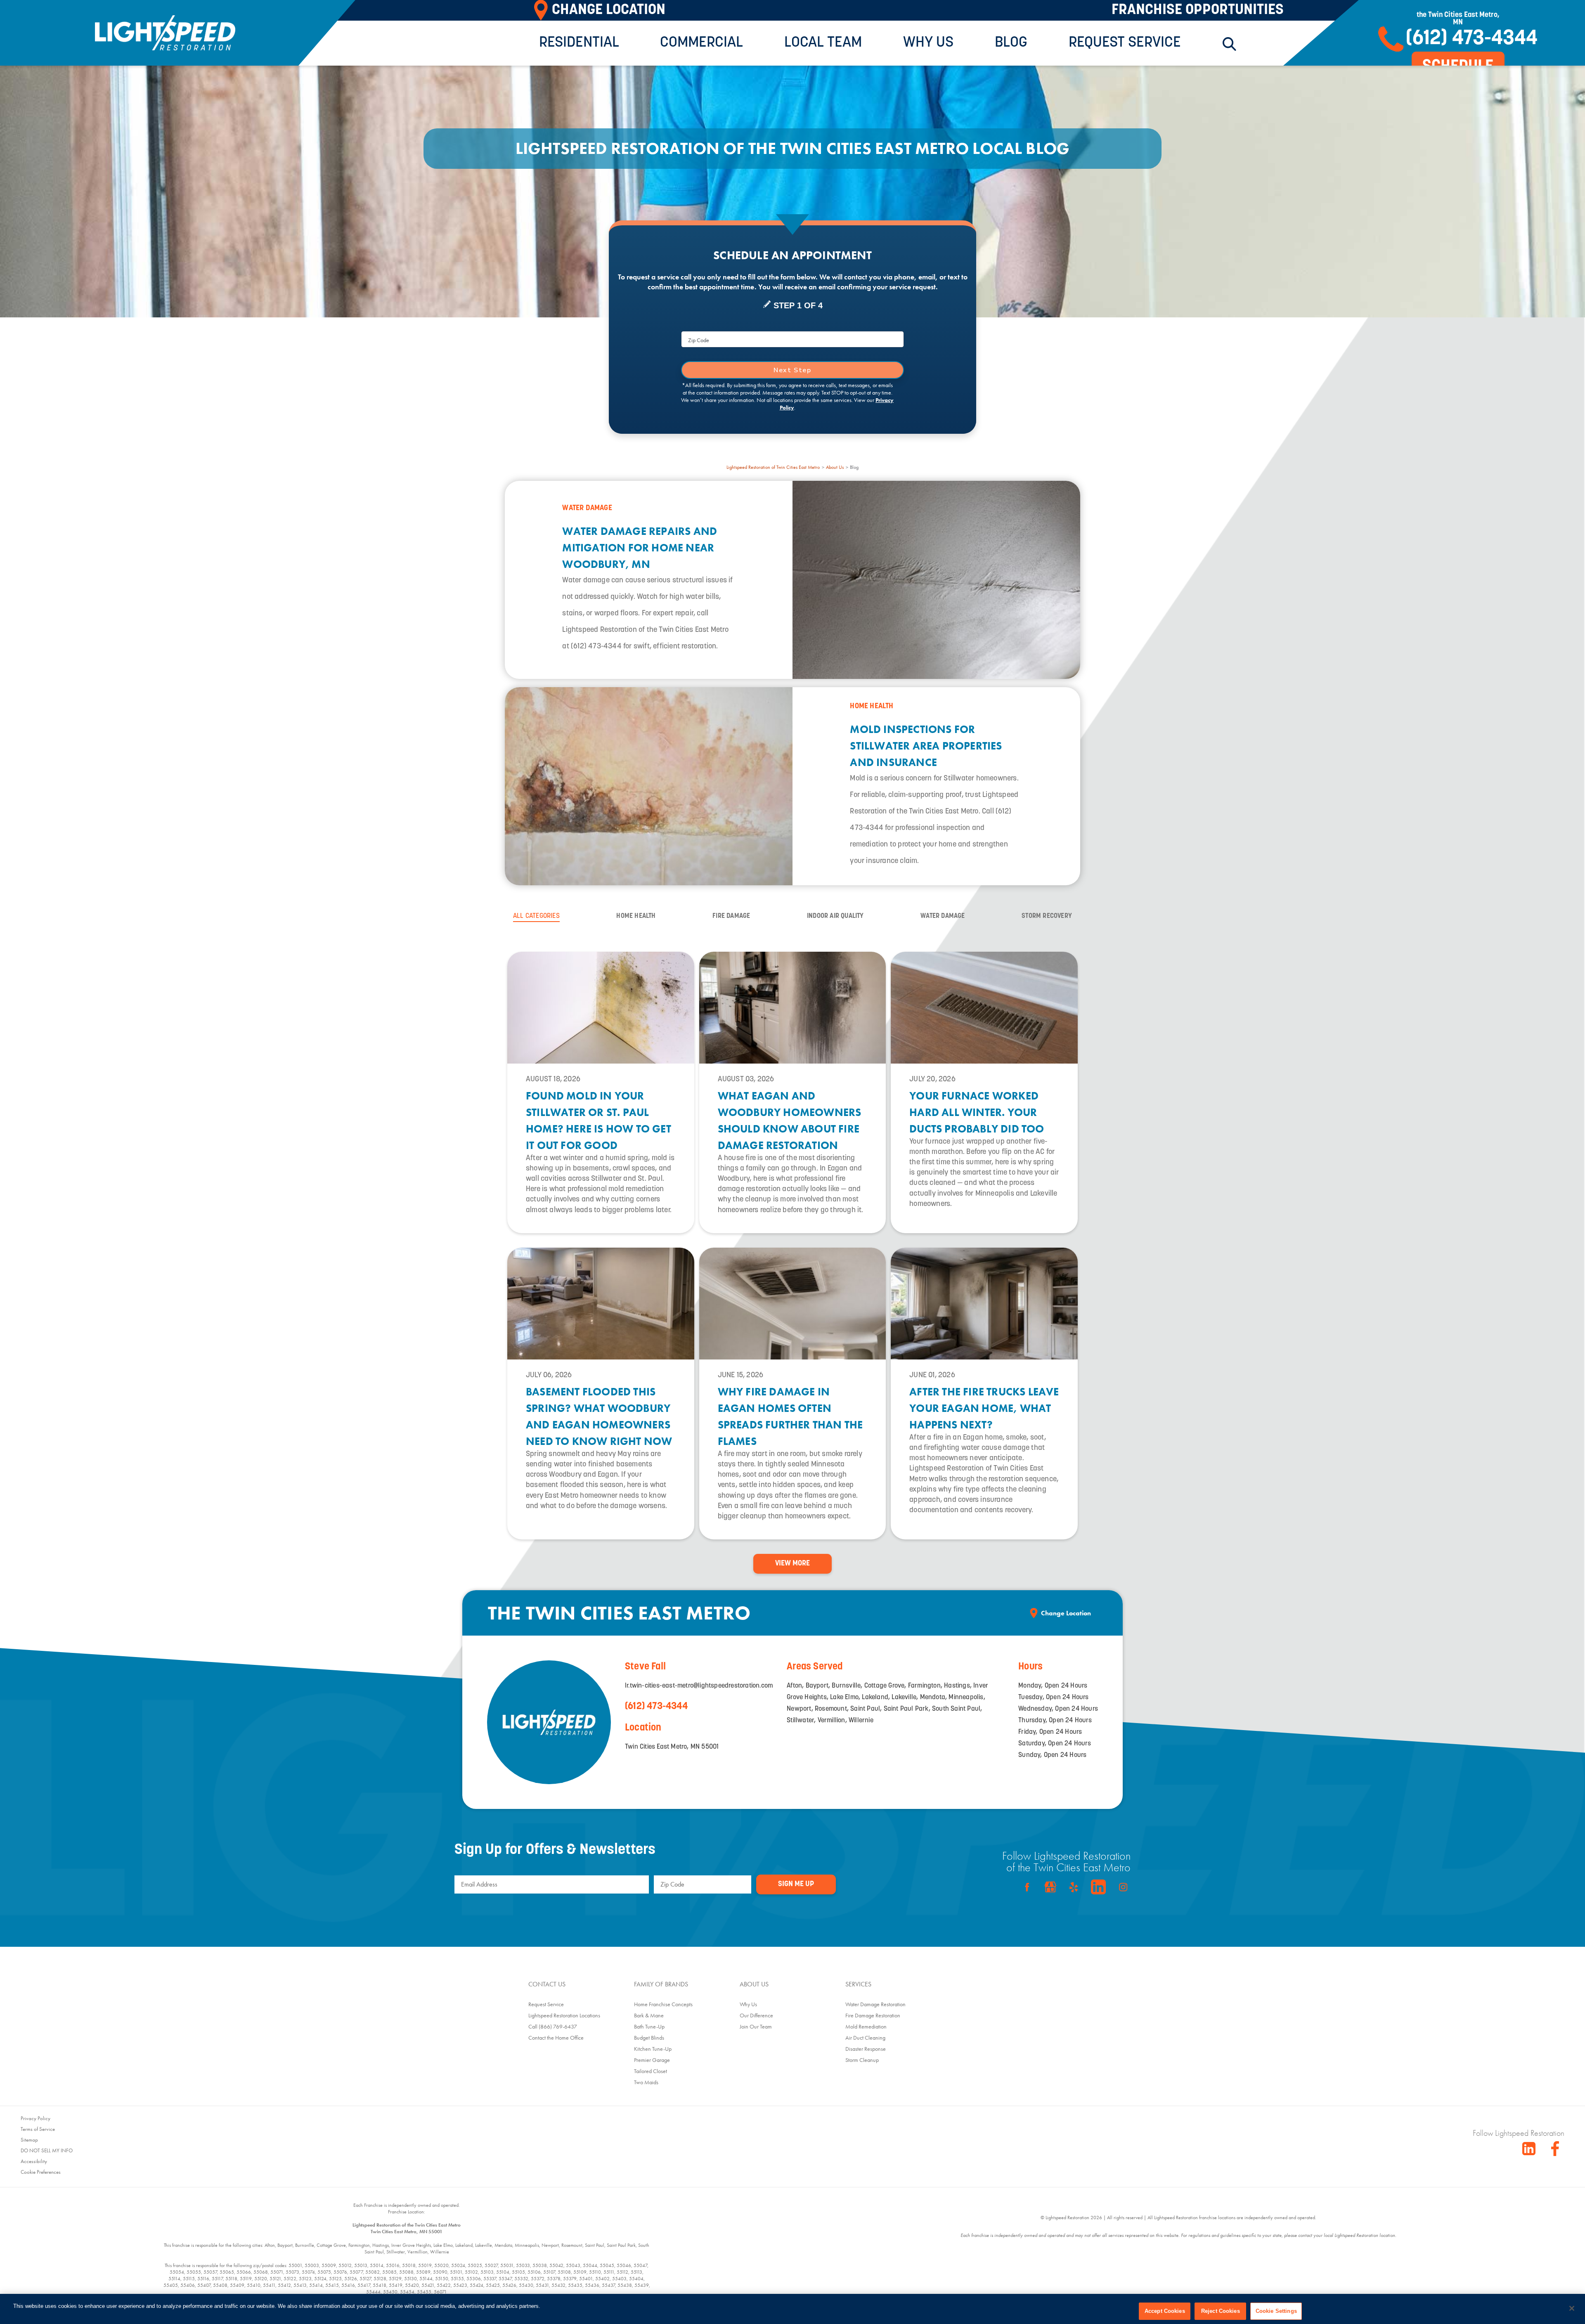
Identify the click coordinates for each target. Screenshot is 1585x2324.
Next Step (792, 370)
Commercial (701, 43)
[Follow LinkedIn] (1098, 1887)
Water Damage (943, 916)
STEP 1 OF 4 (798, 305)
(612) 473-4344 (656, 1707)
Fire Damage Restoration (873, 2015)
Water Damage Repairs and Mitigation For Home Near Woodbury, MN (640, 548)
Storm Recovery (1047, 916)
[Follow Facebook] (1027, 1887)
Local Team (823, 43)
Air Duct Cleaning (865, 2038)
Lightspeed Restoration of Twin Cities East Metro (773, 467)
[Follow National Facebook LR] (1558, 2149)
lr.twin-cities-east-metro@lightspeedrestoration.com (699, 1686)
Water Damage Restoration (875, 2004)
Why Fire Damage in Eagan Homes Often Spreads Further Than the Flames (790, 1416)
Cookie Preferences (41, 2172)
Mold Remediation (866, 2026)
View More (792, 1564)
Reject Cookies (1221, 2311)
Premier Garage (652, 2060)
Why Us (928, 43)
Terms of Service (38, 2129)
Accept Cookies (1165, 2311)
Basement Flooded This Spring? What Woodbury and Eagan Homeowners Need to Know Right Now (599, 1416)
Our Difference (756, 2015)
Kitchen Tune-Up (653, 2049)
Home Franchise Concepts (663, 2004)
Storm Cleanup (862, 2060)
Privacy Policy (35, 2118)
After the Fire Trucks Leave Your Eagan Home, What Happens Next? (984, 1408)
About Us (835, 467)
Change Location (1066, 1613)
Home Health (636, 916)
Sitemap (29, 2140)
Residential (579, 43)
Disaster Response (866, 2049)
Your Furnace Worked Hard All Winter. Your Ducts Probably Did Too (977, 1112)
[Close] (1572, 2308)
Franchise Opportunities (1198, 10)
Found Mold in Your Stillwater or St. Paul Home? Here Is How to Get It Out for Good (599, 1121)
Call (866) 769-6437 (553, 2026)
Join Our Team (756, 2026)
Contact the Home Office (556, 2038)
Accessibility (34, 2161)
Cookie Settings (1276, 2311)
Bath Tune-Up (649, 2026)
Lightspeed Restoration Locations (564, 2015)
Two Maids (646, 2082)
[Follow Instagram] (1123, 1887)
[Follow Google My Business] (1050, 1887)
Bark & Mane (649, 2015)
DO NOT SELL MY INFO (47, 2150)
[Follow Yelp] (1074, 1887)
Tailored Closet (651, 2071)
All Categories (536, 916)
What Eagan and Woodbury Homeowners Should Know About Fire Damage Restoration (790, 1121)
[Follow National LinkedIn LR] (1529, 2149)
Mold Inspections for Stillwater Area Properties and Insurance (926, 746)
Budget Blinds (649, 2038)
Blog (1011, 43)
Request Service (1125, 43)
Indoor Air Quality (835, 916)
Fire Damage (731, 916)
